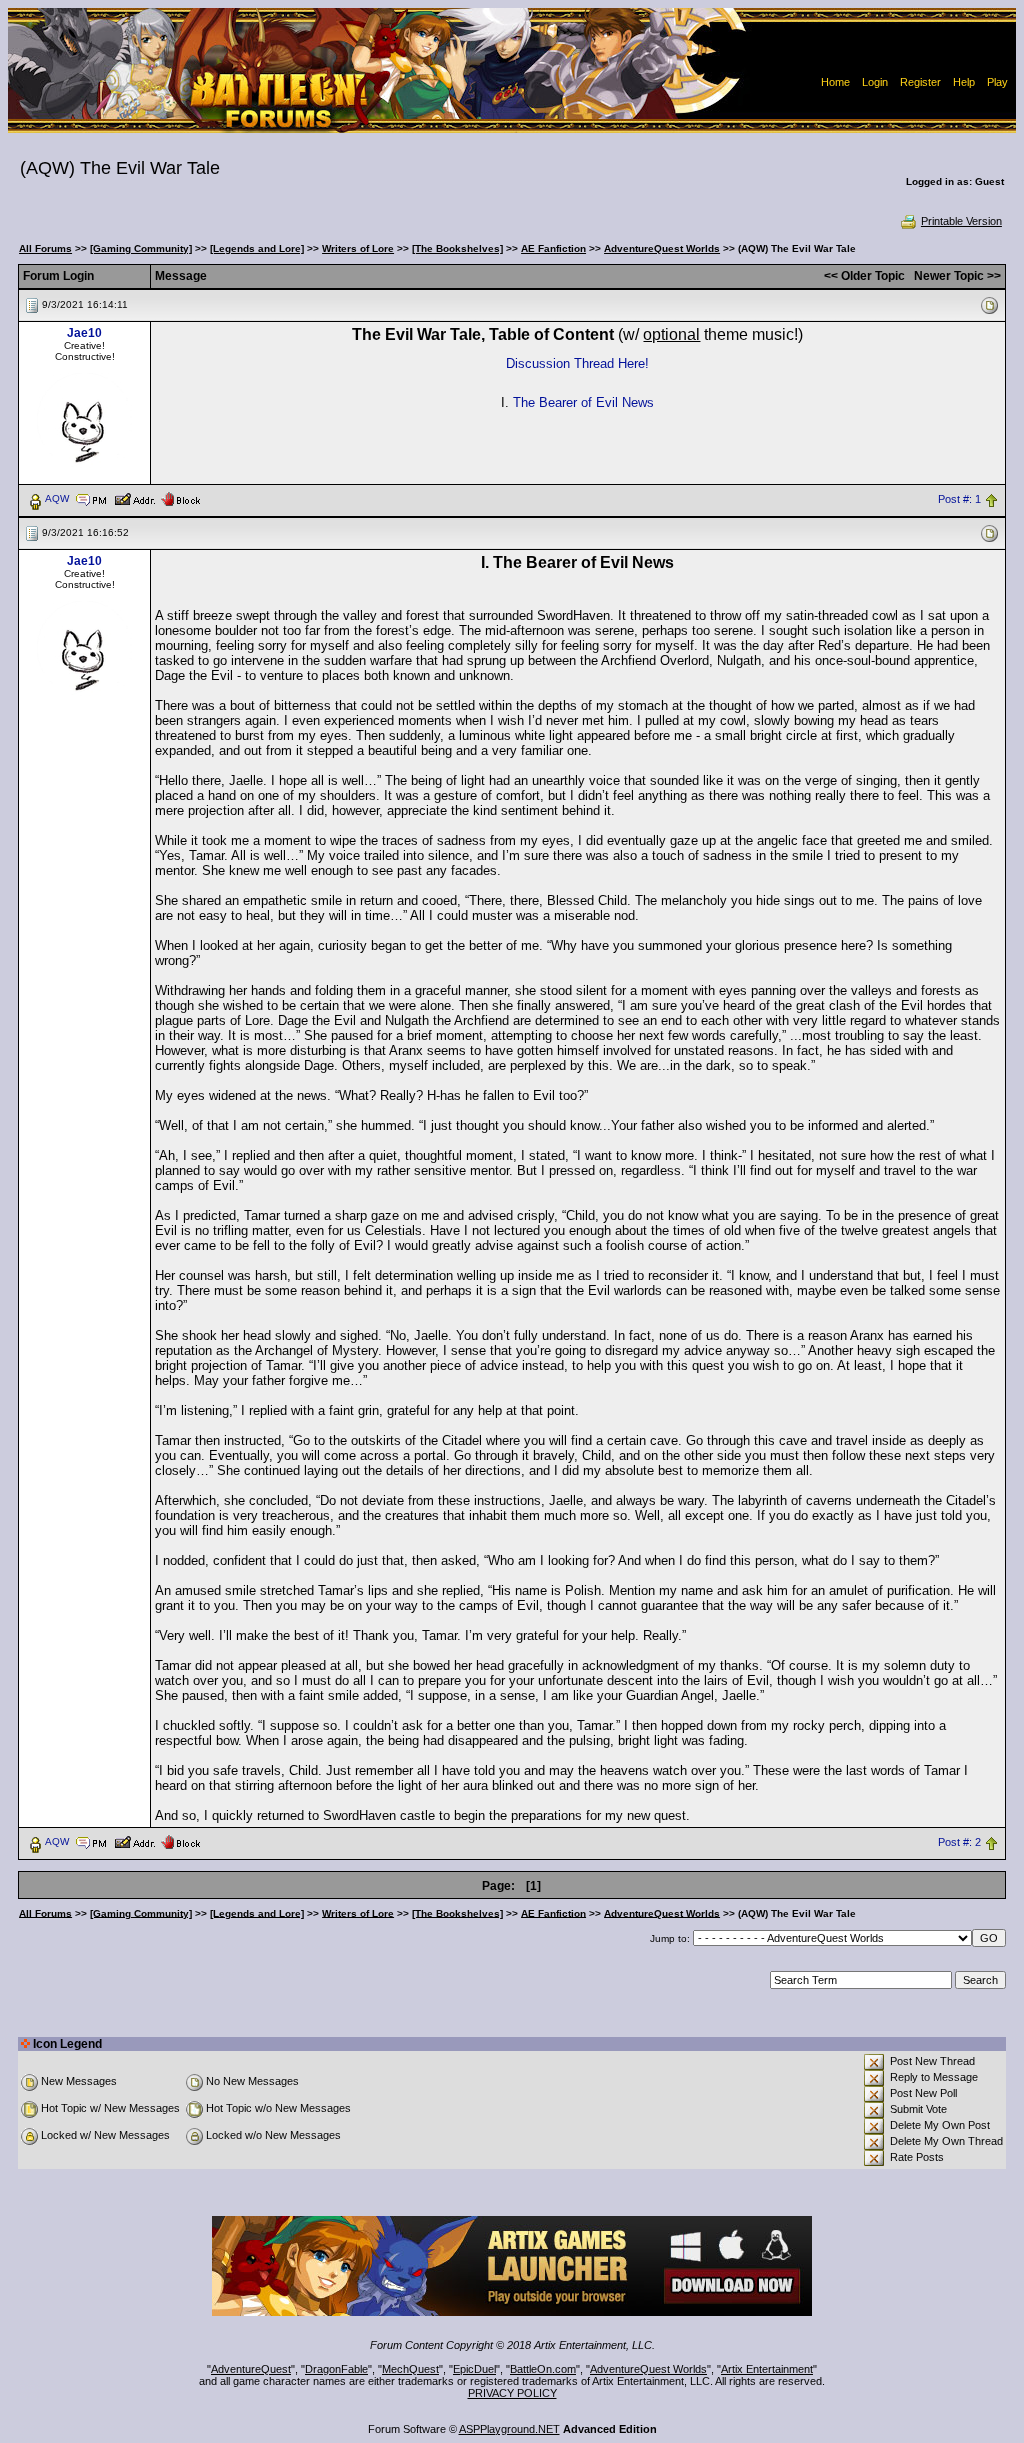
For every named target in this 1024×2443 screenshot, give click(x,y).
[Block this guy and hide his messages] (180, 498)
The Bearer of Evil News (583, 402)
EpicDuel (474, 2369)
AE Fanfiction (553, 248)
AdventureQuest (251, 2369)
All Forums (45, 248)
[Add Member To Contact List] (134, 498)
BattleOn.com (543, 2369)
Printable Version (961, 221)
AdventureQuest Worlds (662, 248)
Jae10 (84, 333)
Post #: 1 (959, 499)
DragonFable (336, 2369)
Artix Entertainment (767, 2369)
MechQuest (410, 2369)
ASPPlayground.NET (509, 2429)
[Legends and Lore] (257, 248)
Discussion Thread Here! (577, 363)
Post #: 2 (959, 1842)
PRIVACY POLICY (512, 2393)
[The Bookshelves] (457, 248)
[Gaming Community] (141, 248)
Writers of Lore (358, 248)
